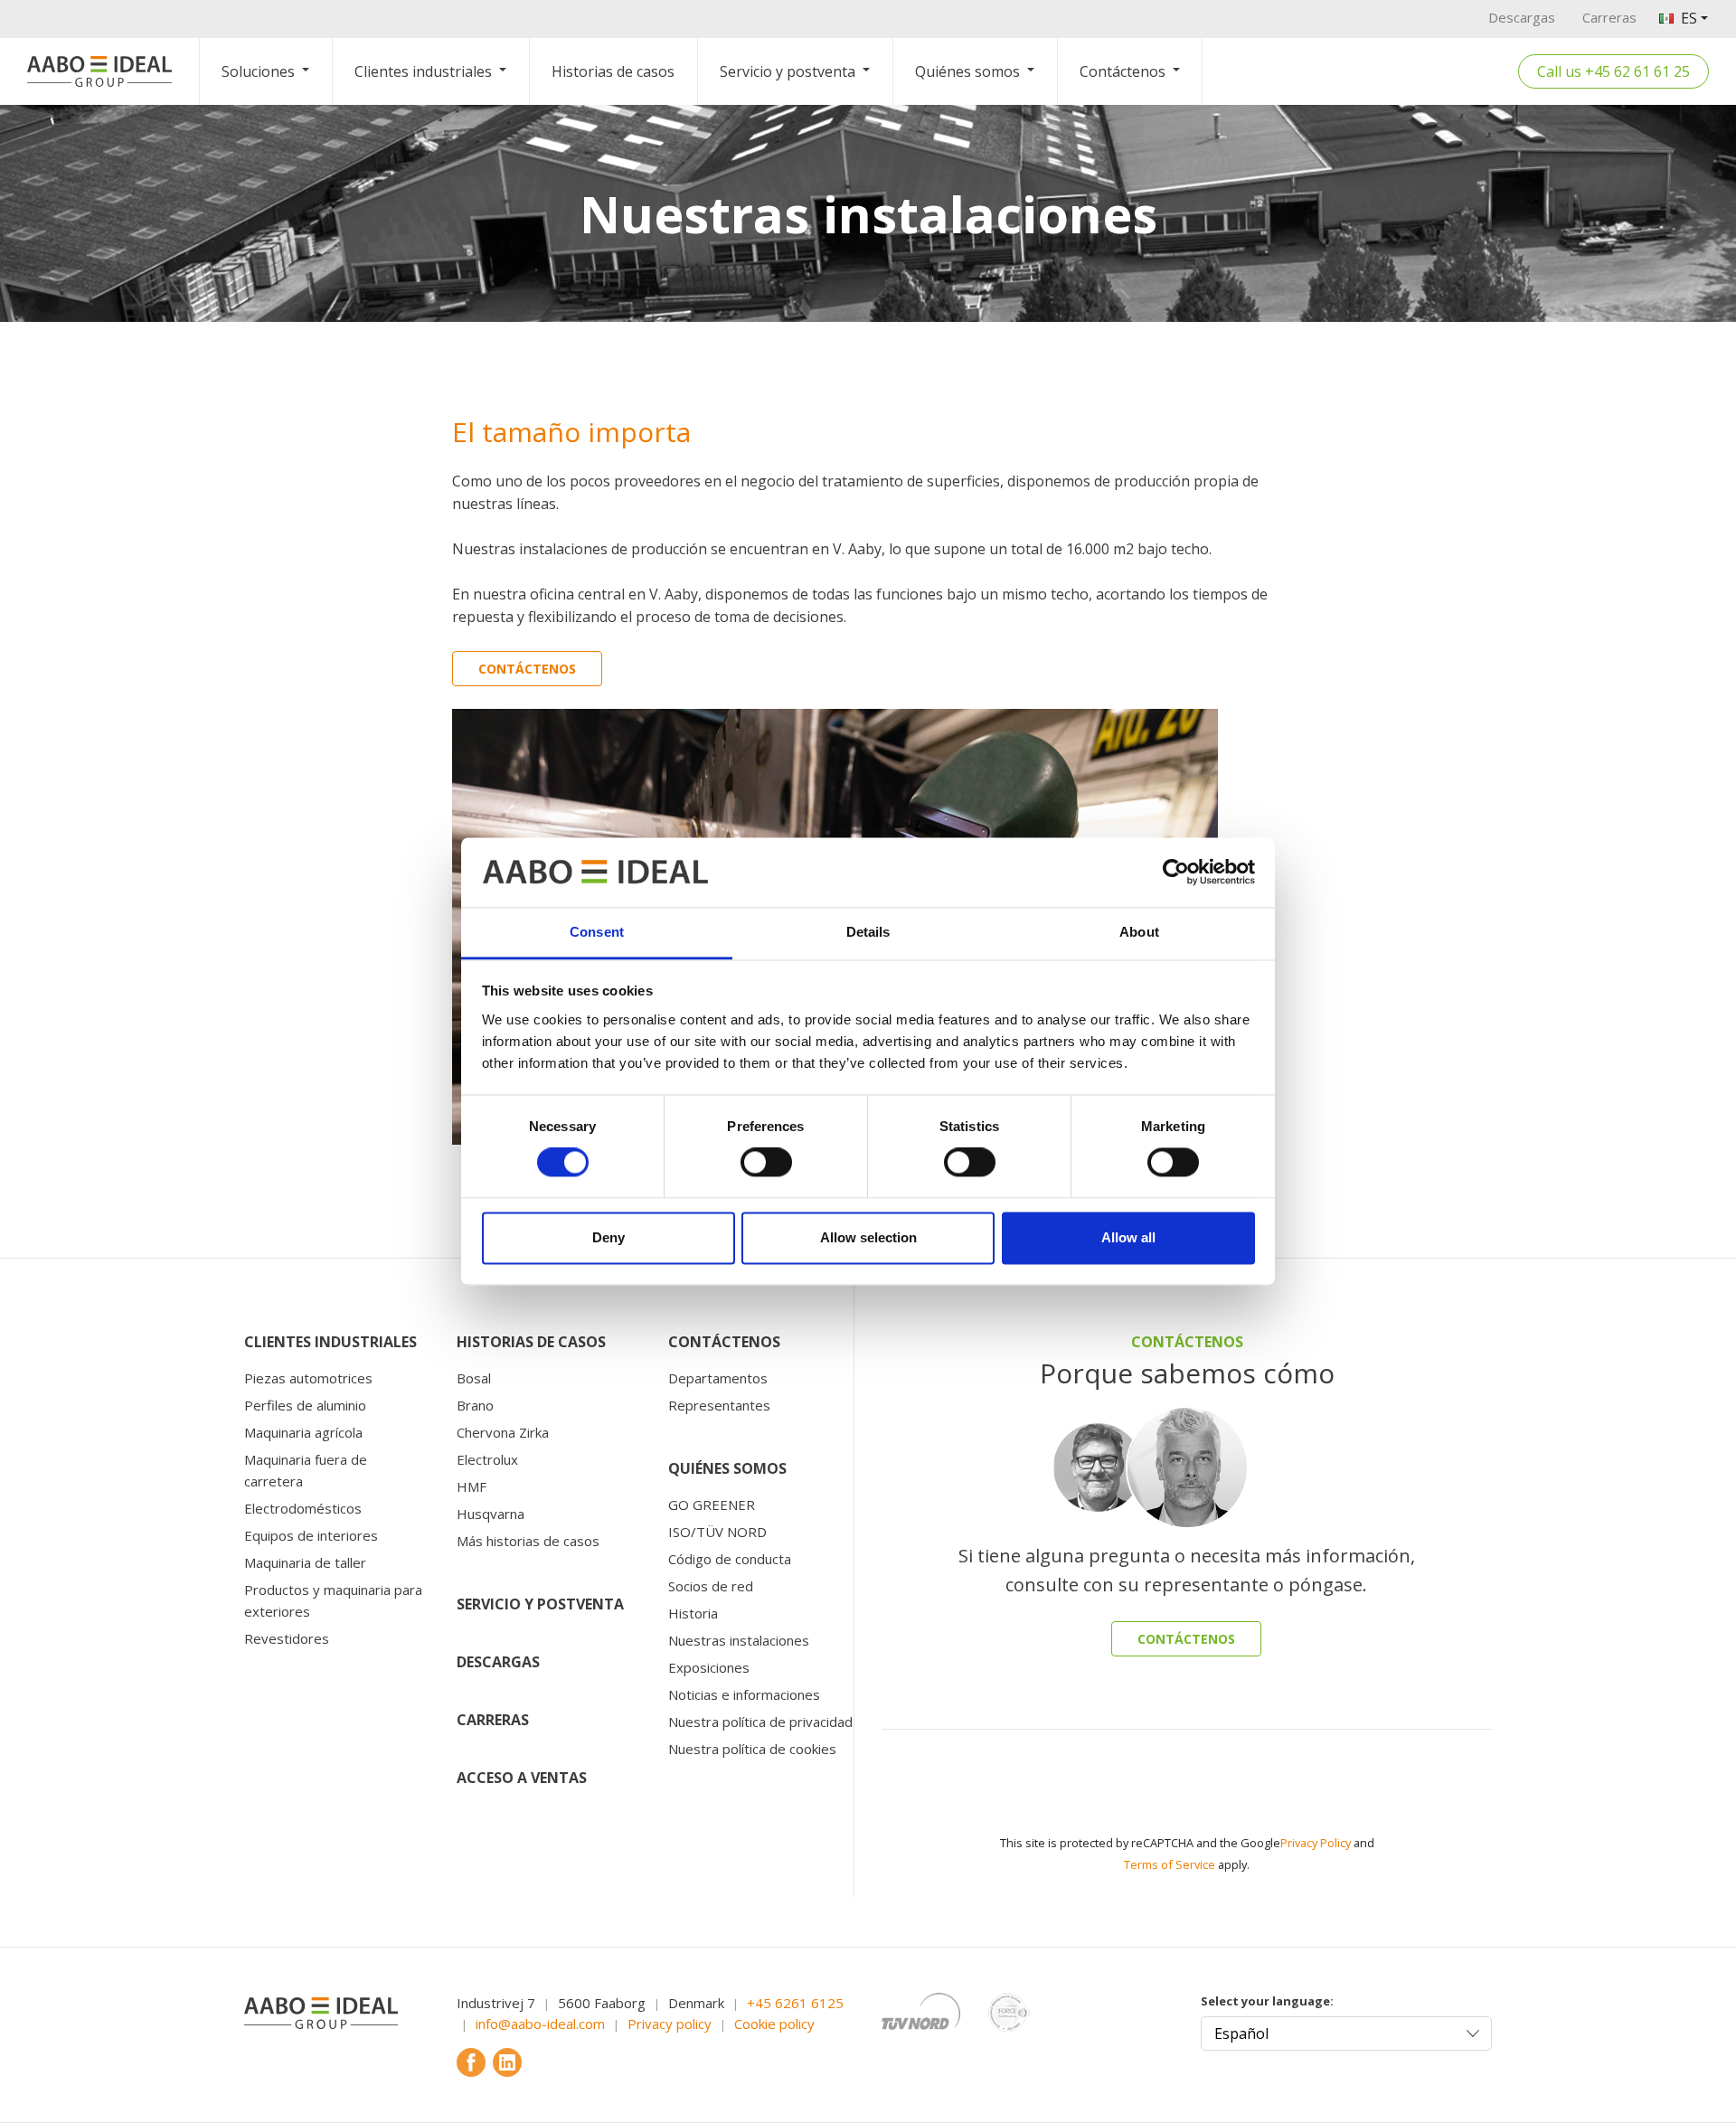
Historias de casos (613, 71)
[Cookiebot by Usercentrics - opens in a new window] (1176, 873)
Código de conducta (730, 1559)
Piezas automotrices (308, 1378)
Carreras (1609, 17)
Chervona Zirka (503, 1432)
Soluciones (258, 71)
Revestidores (287, 1638)
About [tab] (1139, 932)
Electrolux (487, 1459)
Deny (609, 1237)
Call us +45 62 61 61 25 (1613, 71)
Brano (475, 1405)
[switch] (766, 1163)
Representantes (719, 1405)
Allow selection (868, 1237)
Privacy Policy (1316, 1843)
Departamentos (718, 1378)
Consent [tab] (597, 932)
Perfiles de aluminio (305, 1405)
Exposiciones (709, 1667)
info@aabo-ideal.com (540, 2024)
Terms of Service (1170, 1864)
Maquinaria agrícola (303, 1432)
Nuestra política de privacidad (760, 1722)
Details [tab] (868, 932)
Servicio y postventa (788, 71)
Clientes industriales (423, 71)
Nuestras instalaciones (739, 1640)
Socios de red (711, 1586)
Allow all (1128, 1237)
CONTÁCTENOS (1186, 1639)
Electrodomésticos (303, 1508)
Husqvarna (491, 1514)
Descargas (1522, 17)
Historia (693, 1613)
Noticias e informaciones (744, 1694)
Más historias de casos (528, 1541)
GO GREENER (712, 1505)
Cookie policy (774, 2024)
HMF (472, 1486)
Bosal (474, 1378)
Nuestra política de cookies (752, 1749)
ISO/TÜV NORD (717, 1532)
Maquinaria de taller (305, 1562)
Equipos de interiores (311, 1535)
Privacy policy (670, 2024)
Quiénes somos (967, 71)
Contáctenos (1123, 71)
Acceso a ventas (522, 1778)
